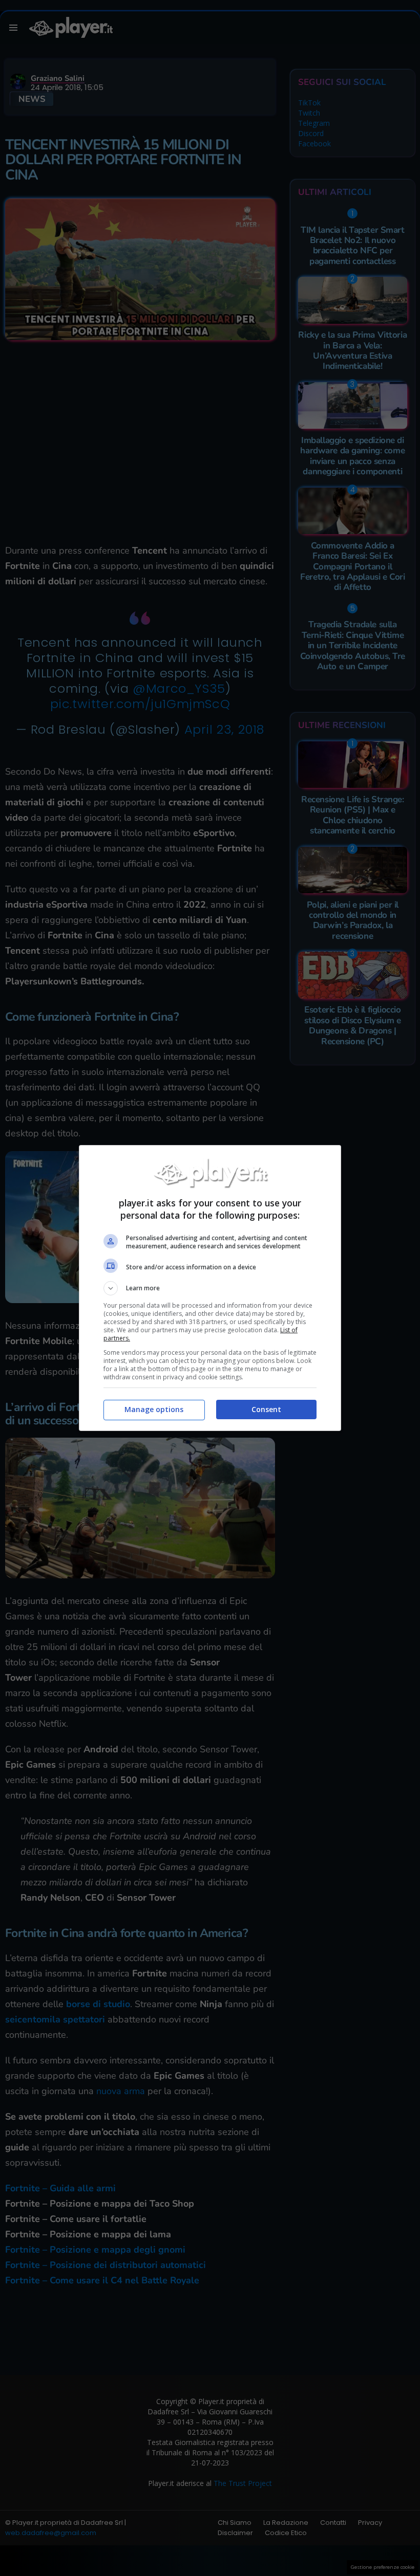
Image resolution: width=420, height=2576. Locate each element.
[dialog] (210, 1288)
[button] (210, 1288)
